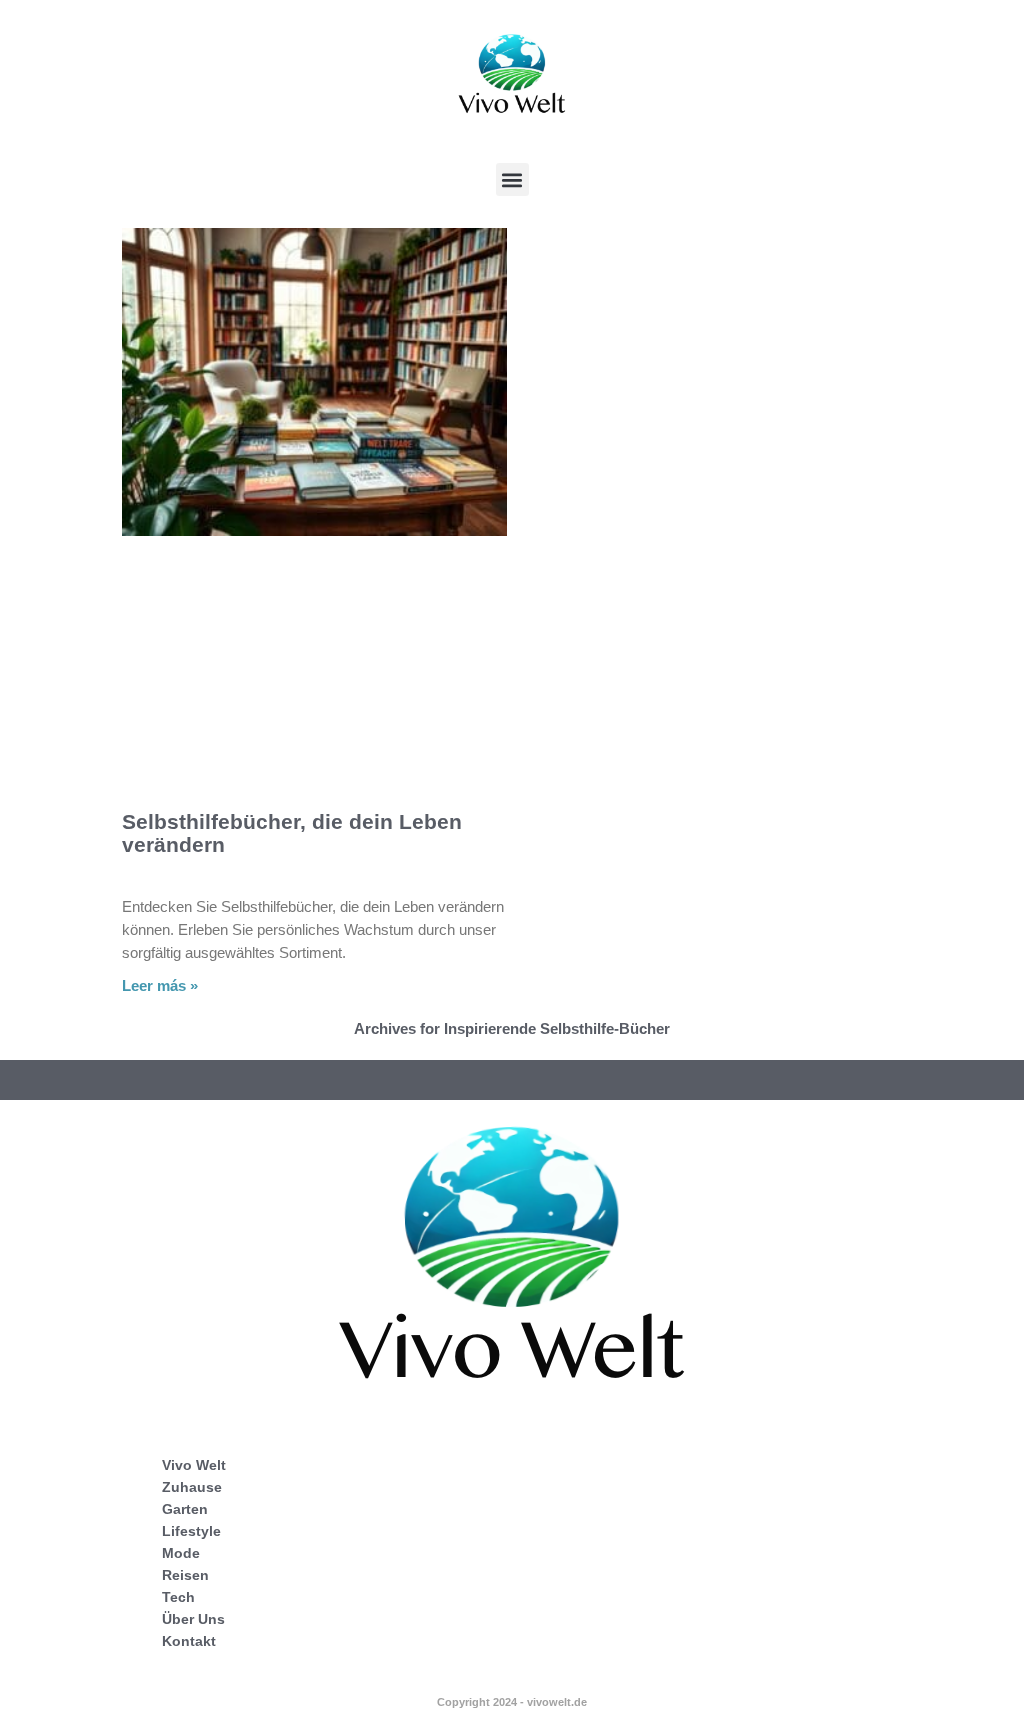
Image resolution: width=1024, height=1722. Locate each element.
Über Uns (193, 1619)
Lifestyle (191, 1531)
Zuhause (192, 1487)
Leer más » (160, 985)
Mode (181, 1553)
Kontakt (189, 1641)
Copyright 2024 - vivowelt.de (512, 1702)
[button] (512, 179)
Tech (178, 1597)
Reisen (185, 1575)
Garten (185, 1509)
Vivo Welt (194, 1465)
